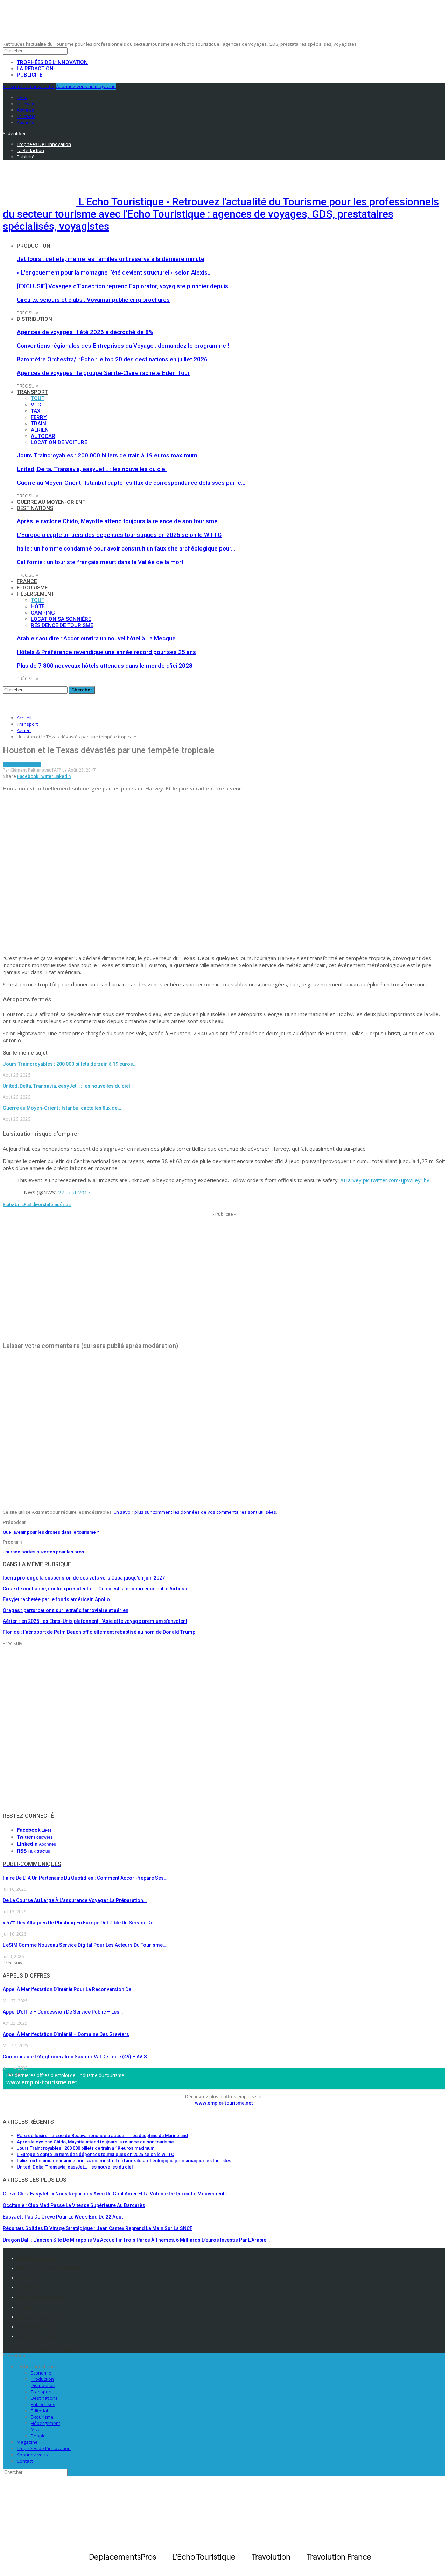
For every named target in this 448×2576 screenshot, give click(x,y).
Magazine (27, 2442)
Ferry (39, 417)
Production (34, 246)
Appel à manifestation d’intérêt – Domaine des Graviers (66, 2034)
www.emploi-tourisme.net (42, 2082)
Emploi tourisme (36, 2336)
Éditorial (39, 2411)
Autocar (43, 436)
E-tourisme (32, 588)
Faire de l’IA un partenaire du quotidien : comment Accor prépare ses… (85, 1878)
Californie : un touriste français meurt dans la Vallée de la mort (100, 562)
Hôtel (39, 606)
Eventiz (25, 2307)
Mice (36, 2429)
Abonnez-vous (32, 2455)
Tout (38, 398)
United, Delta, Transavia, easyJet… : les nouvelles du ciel (92, 469)
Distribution (34, 319)
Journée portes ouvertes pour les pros (43, 1552)
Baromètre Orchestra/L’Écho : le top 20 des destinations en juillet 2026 (112, 359)
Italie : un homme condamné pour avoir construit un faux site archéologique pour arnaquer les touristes (124, 2161)
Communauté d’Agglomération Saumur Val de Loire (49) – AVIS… (77, 2057)
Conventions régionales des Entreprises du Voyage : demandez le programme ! (123, 346)
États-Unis (13, 1204)
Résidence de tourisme (62, 625)
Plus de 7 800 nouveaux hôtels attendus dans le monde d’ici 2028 (105, 666)
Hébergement (36, 594)
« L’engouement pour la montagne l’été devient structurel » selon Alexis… (114, 272)
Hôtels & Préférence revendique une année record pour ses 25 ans (106, 652)
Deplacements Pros (39, 2317)
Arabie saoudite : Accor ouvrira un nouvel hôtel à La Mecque (96, 638)
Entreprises (43, 2404)
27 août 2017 (74, 1192)
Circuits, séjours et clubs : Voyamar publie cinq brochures (93, 300)
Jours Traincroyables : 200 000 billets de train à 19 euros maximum (107, 455)
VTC (36, 405)
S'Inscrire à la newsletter (29, 86)
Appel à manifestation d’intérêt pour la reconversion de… (69, 1989)
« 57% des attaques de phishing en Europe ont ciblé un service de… (80, 1923)
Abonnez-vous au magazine (86, 86)
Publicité (30, 75)
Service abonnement (41, 2297)
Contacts (27, 2278)
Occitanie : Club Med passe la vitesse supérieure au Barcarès (74, 2205)
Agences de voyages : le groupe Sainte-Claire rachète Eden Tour (103, 373)
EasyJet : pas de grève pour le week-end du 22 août (63, 2217)
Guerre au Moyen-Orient (51, 502)
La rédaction (35, 69)
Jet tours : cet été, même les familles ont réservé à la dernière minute (111, 259)
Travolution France (38, 2327)
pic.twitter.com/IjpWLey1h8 (396, 1180)
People (38, 2436)
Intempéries (58, 1204)
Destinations (35, 508)
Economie (41, 2373)
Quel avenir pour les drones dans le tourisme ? (51, 1532)
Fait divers (34, 1204)
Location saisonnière (61, 619)
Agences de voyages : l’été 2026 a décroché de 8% (85, 332)
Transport (32, 392)
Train (38, 424)
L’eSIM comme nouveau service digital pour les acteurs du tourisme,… (85, 1945)
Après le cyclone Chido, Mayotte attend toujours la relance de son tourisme (117, 521)
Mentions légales (37, 2258)
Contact (25, 2461)
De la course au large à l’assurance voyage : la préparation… (75, 1900)
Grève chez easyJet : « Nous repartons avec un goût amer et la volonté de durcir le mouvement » (115, 2194)
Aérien (40, 430)
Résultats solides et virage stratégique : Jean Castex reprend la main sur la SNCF (98, 2228)
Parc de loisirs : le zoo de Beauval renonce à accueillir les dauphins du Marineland (102, 2135)
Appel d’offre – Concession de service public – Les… (63, 2012)
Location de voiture (59, 442)
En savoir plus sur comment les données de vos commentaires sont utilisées (195, 1512)
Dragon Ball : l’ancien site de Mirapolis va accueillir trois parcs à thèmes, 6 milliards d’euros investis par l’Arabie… (136, 2240)
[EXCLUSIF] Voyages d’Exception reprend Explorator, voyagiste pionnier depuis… (125, 286)
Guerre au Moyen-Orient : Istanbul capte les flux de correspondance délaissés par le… (131, 483)
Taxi (36, 411)
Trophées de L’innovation (44, 2448)
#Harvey (351, 1180)
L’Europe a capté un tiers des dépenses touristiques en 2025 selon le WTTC (119, 535)
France (27, 581)
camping (43, 613)
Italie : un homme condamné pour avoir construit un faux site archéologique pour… (126, 548)
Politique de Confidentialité (48, 2268)
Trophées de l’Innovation (52, 62)
